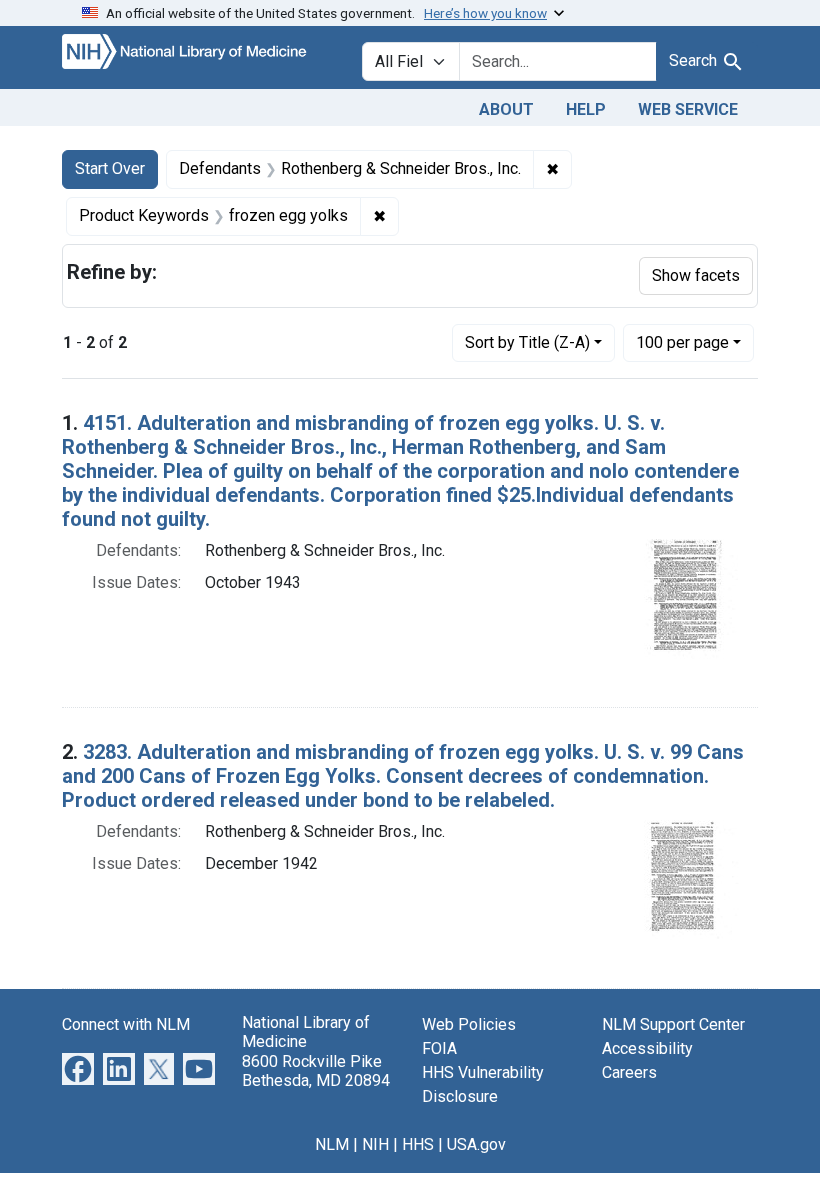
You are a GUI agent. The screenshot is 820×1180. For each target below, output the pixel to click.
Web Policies (469, 1024)
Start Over (110, 168)
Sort (527, 342)
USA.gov (476, 1144)
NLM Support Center (673, 1024)
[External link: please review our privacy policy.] (78, 1068)
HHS (418, 1144)
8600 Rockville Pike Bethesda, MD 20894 (316, 1071)
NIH (375, 1144)
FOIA (439, 1048)
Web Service (688, 109)
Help (586, 109)
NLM (332, 1144)
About (506, 109)
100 (682, 342)
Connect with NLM (126, 1024)
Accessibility (647, 1048)
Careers (629, 1072)
